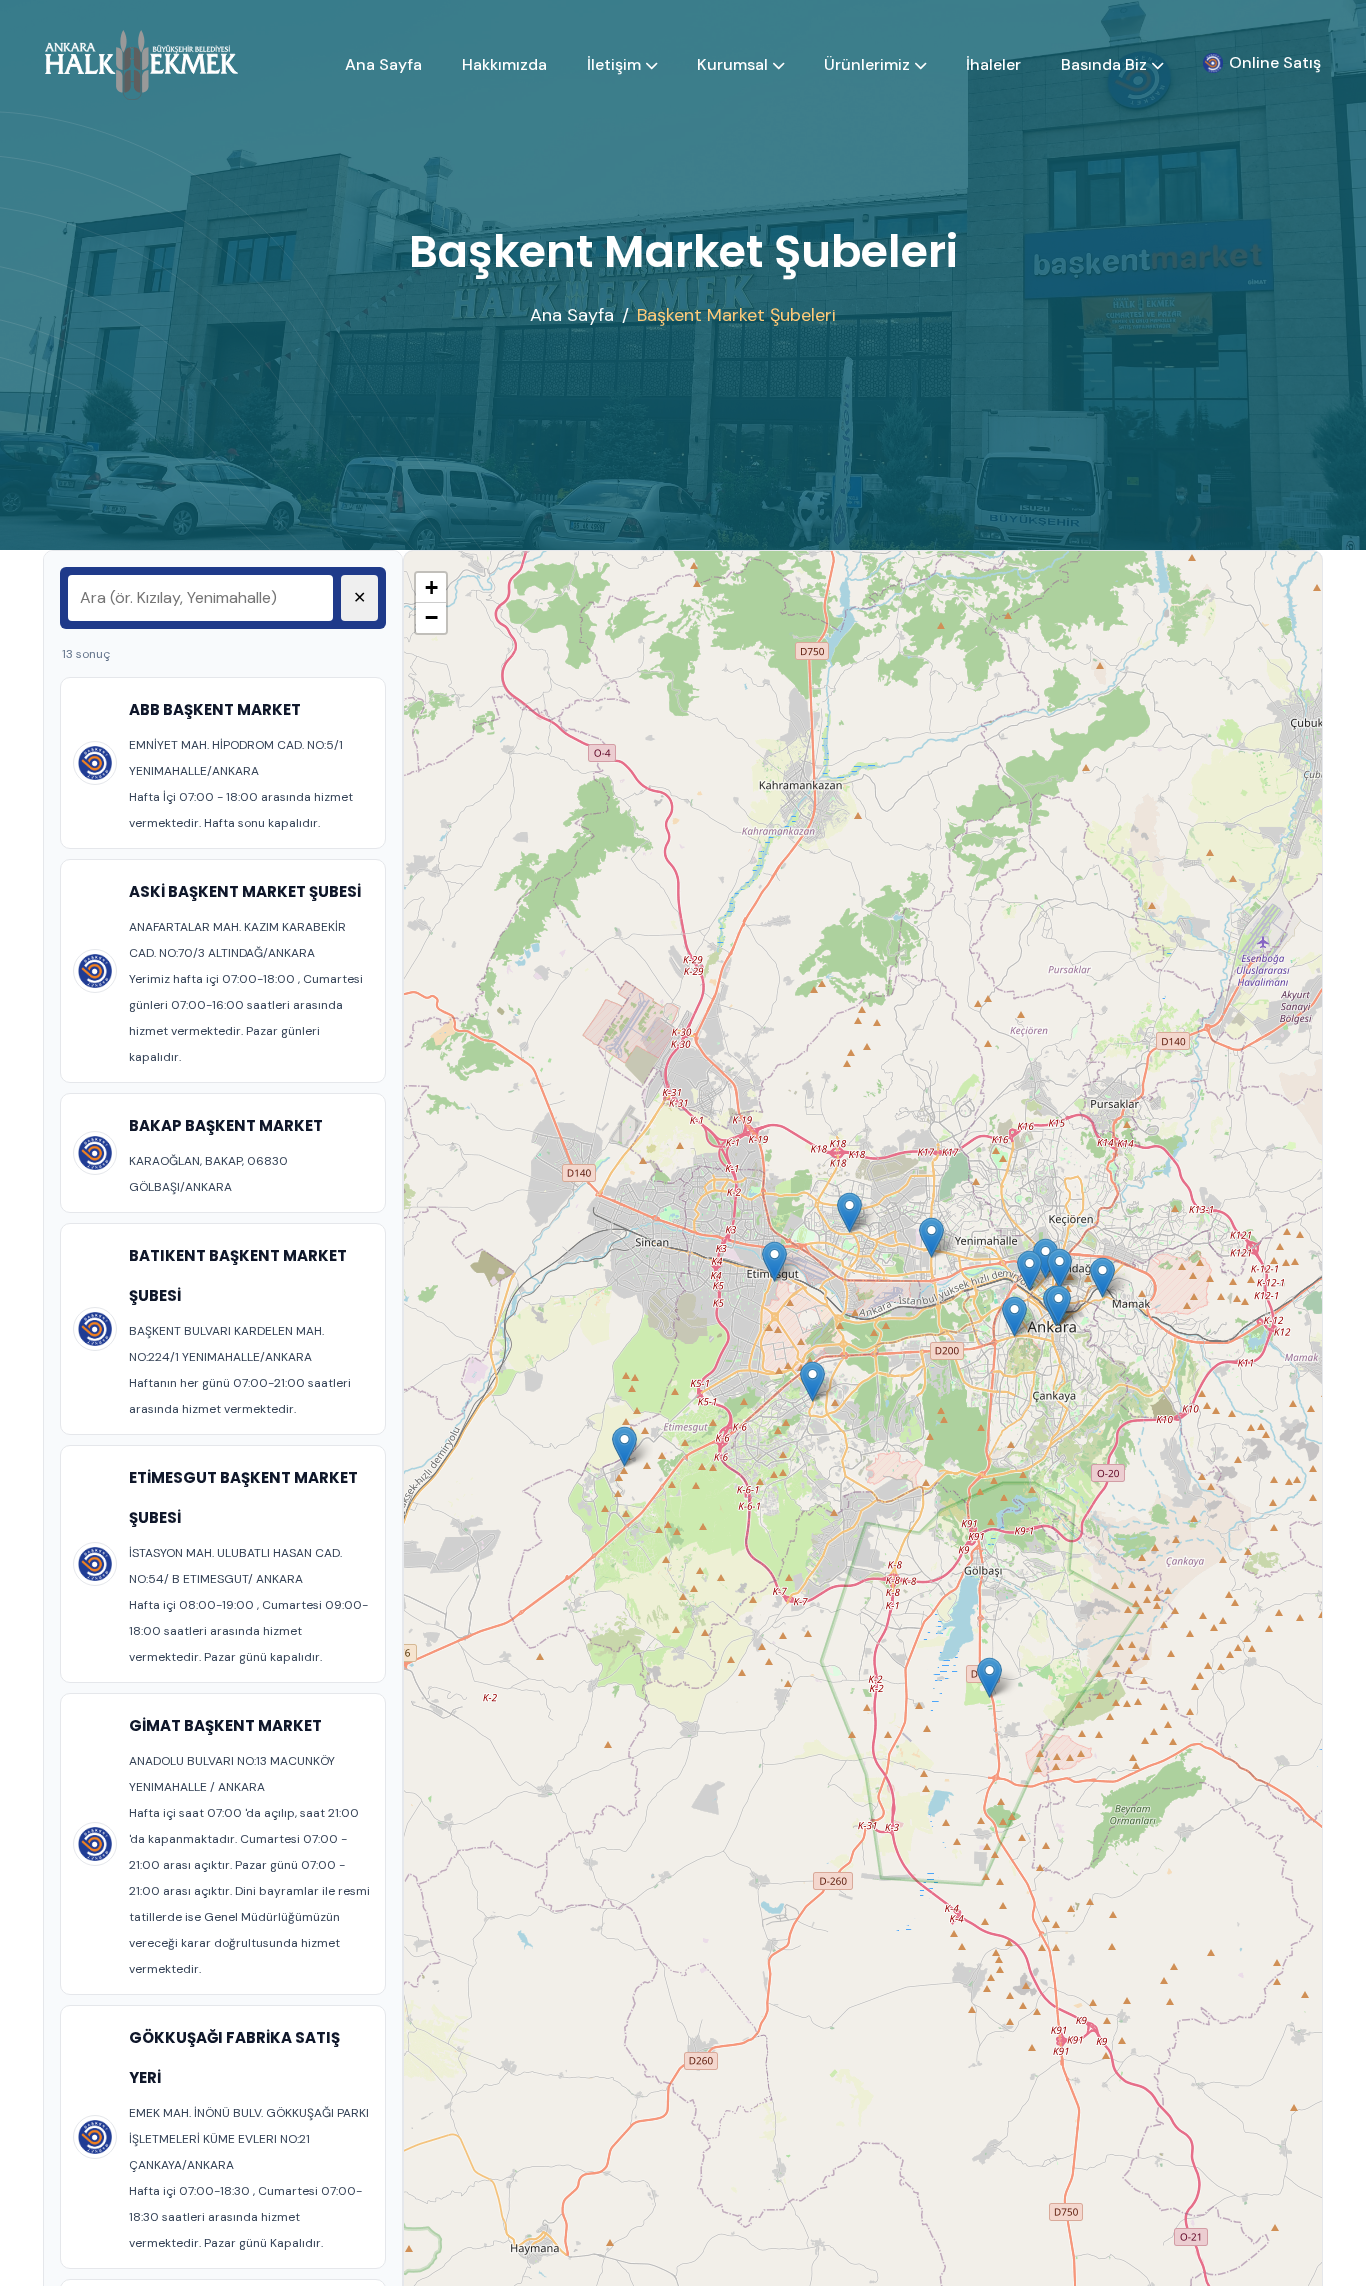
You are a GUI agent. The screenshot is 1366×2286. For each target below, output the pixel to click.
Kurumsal (732, 64)
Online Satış (1275, 62)
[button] (1029, 1270)
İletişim (614, 64)
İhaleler (993, 64)
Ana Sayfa (383, 64)
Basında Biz (1104, 64)
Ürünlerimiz (867, 64)
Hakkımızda (504, 64)
